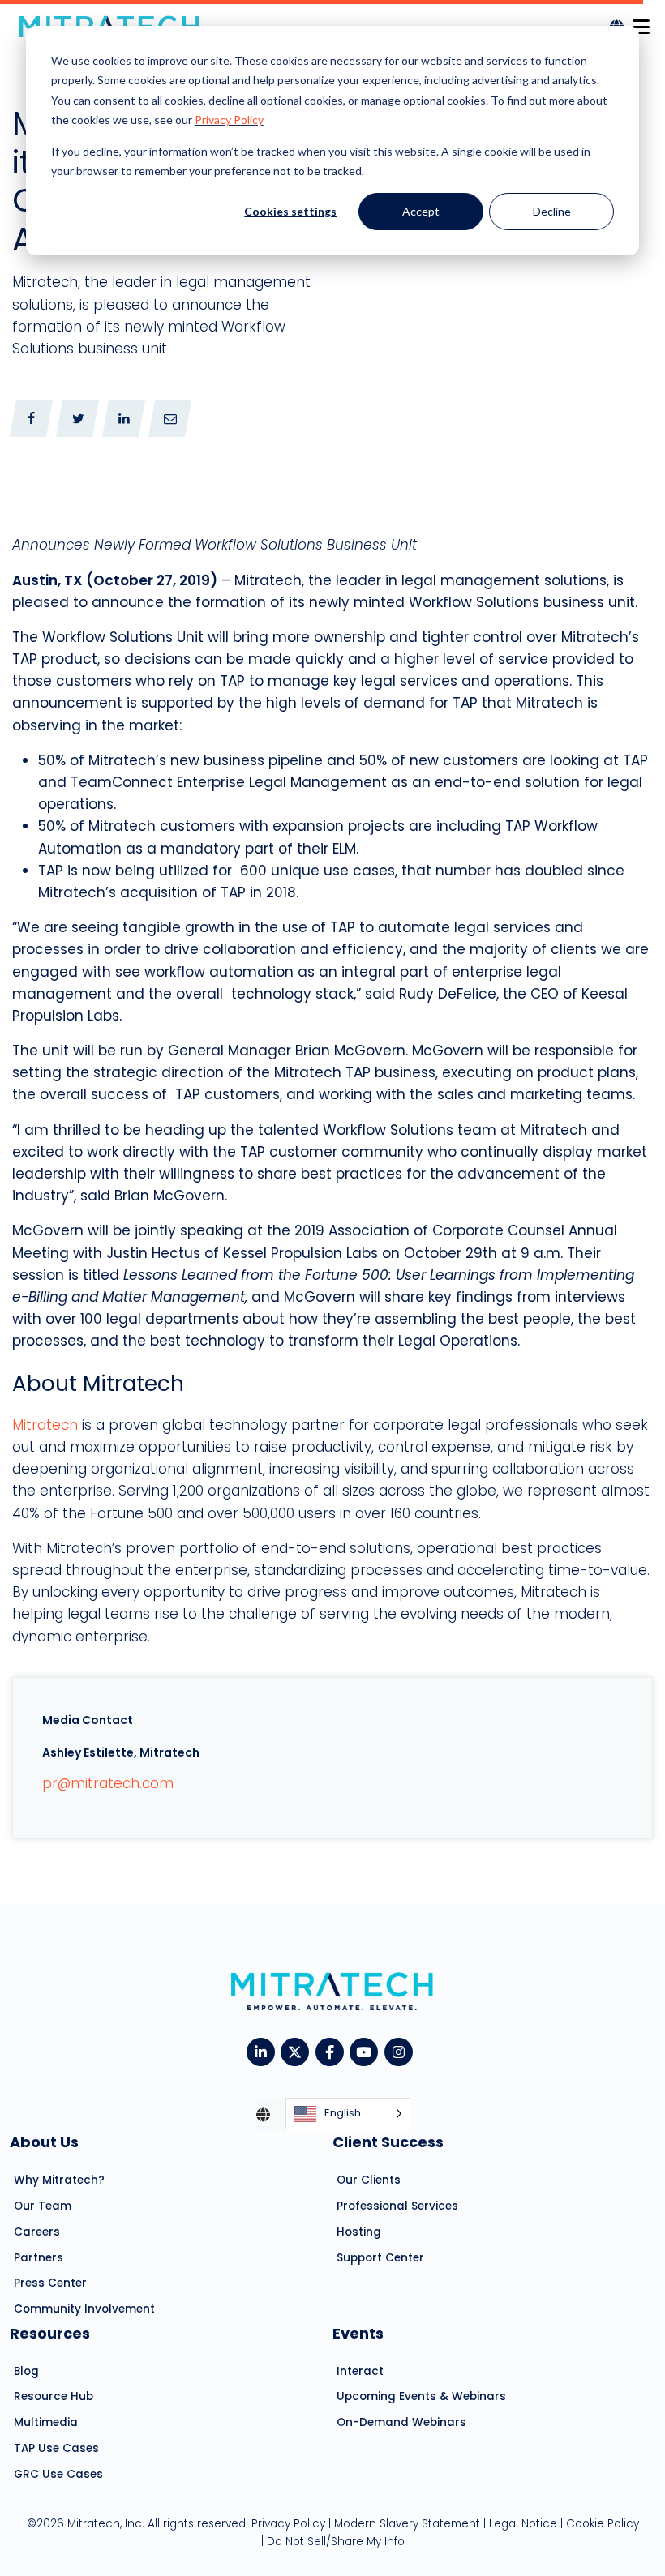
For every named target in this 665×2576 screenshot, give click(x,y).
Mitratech (45, 1425)
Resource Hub (54, 2396)
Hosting (359, 2232)
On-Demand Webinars (401, 2422)
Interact (360, 2371)
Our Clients (369, 2180)
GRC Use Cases (58, 2474)
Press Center (50, 2283)
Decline (552, 211)
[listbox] (348, 2114)
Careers (37, 2232)
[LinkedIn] (264, 2051)
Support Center (380, 2258)
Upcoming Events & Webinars (421, 2396)
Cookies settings (290, 211)
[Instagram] (402, 2051)
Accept (421, 211)
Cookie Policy (603, 2524)
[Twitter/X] (298, 2051)
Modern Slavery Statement (407, 2524)
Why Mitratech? (59, 2180)
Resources (50, 2333)
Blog (26, 2371)
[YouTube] (367, 2051)
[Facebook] (333, 2051)
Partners (39, 2258)
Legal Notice (523, 2524)
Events (358, 2333)
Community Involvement (84, 2309)
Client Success (388, 2142)
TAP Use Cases (56, 2448)
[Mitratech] (641, 22)
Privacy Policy (229, 120)
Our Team (43, 2206)
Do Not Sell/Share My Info (336, 2542)
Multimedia (46, 2422)
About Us (44, 2142)
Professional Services (397, 2206)
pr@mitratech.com (108, 1783)
